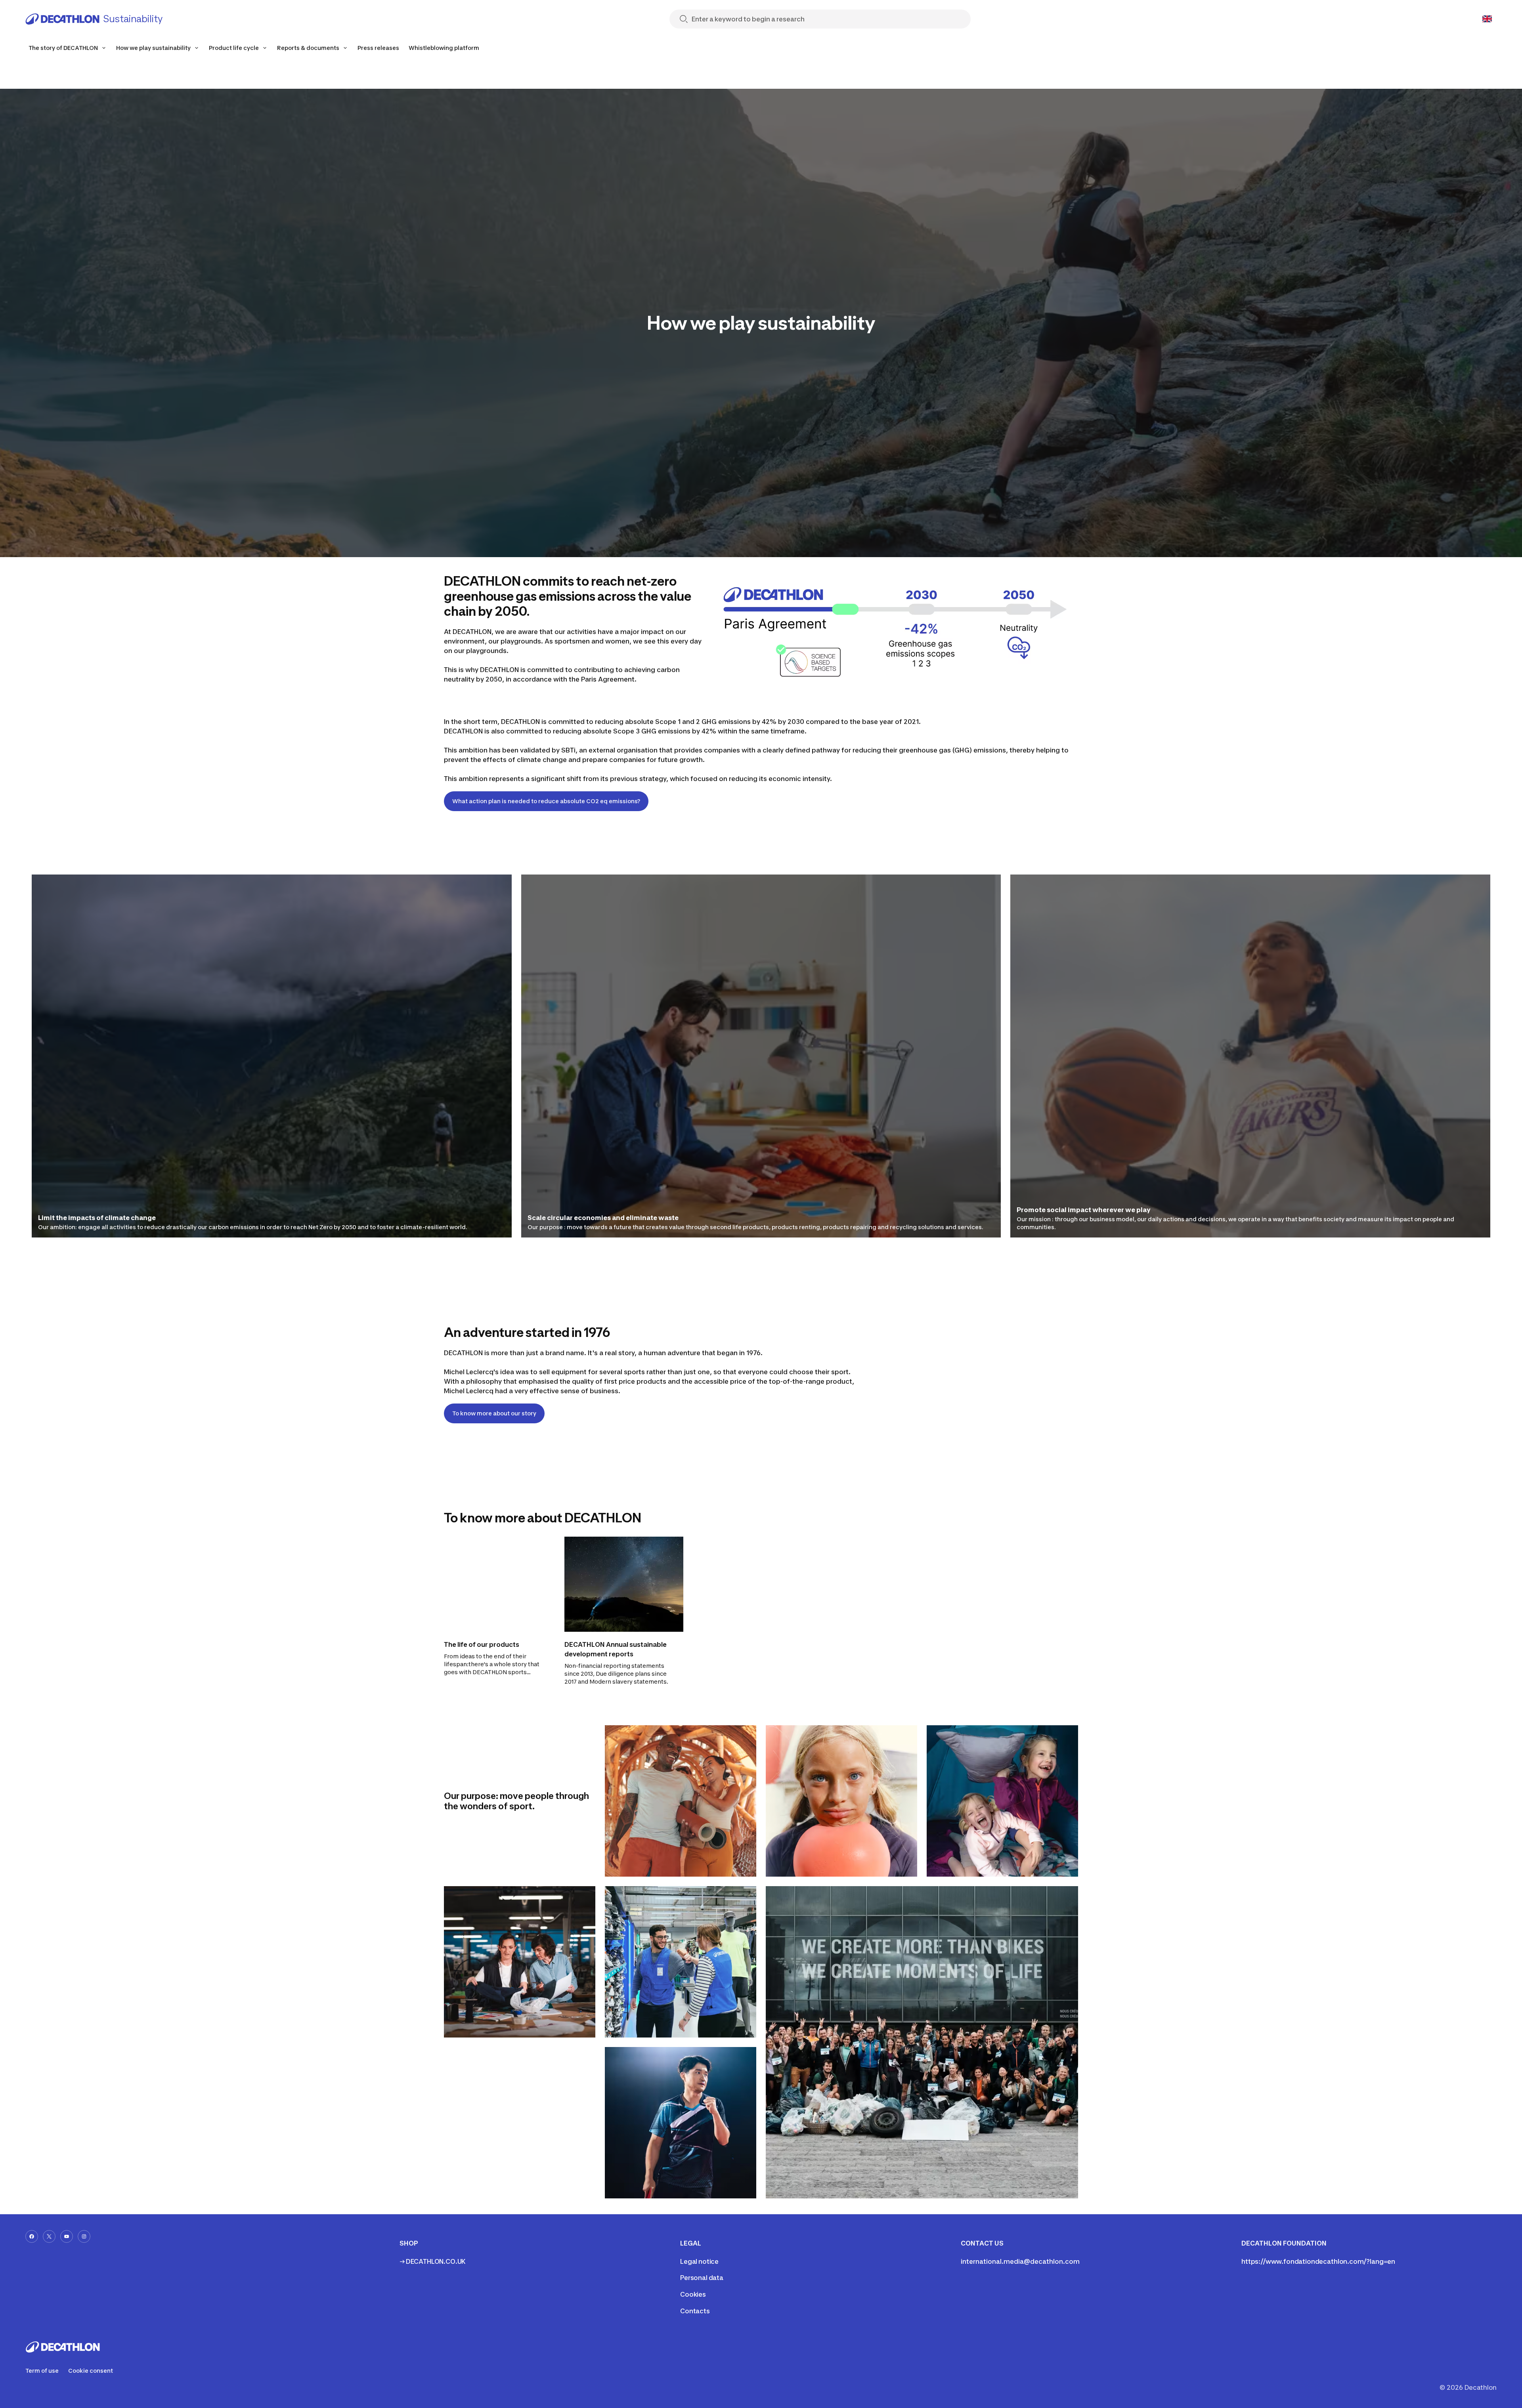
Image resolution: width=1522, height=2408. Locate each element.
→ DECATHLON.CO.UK (433, 2261)
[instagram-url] (84, 2236)
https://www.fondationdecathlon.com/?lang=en (1318, 2261)
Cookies (693, 2294)
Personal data (702, 2278)
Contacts (695, 2311)
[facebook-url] (32, 2236)
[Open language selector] (1487, 19)
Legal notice (699, 2261)
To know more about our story (494, 1413)
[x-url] (49, 2236)
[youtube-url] (67, 2236)
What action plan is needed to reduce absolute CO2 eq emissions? (546, 801)
